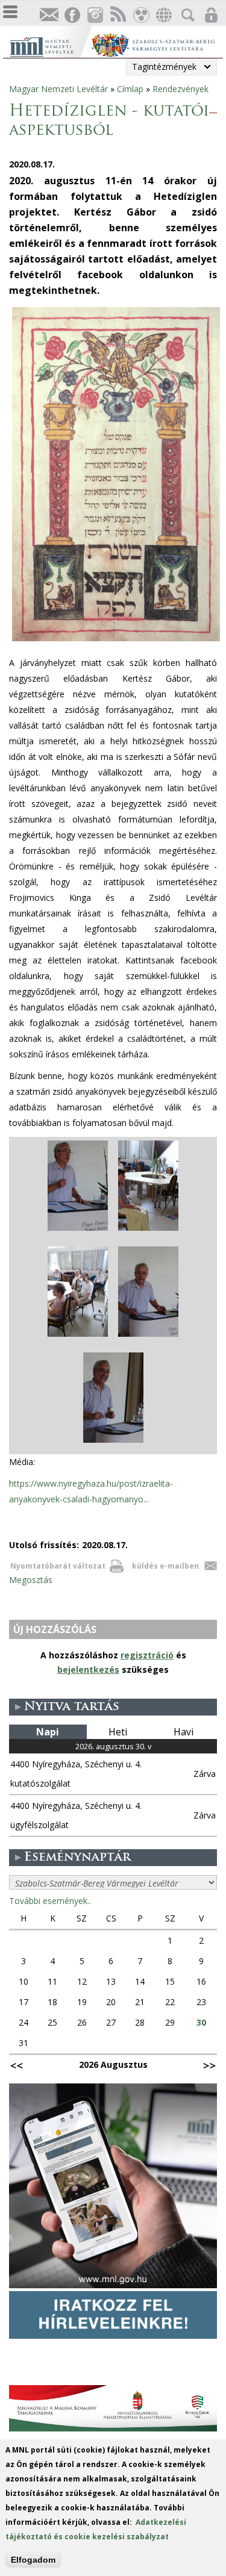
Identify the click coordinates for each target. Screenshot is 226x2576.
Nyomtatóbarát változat (58, 1566)
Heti (118, 1732)
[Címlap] (50, 45)
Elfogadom (33, 2560)
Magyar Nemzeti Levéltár (58, 89)
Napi (48, 1732)
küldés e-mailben (165, 1566)
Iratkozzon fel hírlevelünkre (49, 15)
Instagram (95, 15)
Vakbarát (140, 15)
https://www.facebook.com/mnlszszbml (72, 15)
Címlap (130, 89)
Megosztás (31, 1580)
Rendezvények (180, 89)
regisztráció (147, 1655)
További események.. (50, 1901)
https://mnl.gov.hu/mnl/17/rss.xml (118, 15)
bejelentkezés (88, 1669)
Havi (184, 1732)
